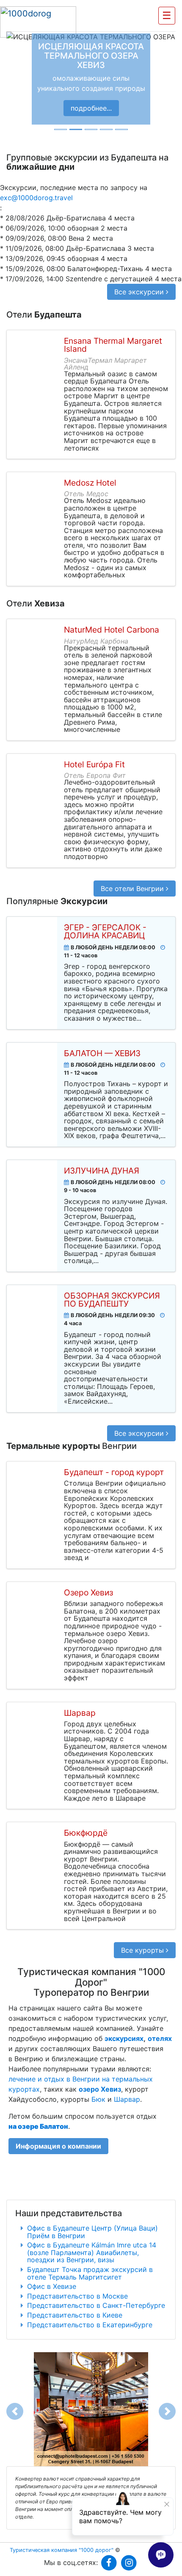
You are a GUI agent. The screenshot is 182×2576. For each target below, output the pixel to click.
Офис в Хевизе (52, 2286)
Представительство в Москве (77, 2296)
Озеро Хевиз (88, 1593)
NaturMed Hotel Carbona (112, 630)
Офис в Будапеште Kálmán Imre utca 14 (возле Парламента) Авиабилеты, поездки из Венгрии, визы (92, 2252)
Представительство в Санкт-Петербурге (96, 2305)
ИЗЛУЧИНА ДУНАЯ (102, 1171)
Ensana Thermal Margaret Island (113, 345)
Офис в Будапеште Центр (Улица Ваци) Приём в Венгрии (92, 2232)
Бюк (98, 2099)
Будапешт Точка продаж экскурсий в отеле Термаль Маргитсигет (90, 2273)
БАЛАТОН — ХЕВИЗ (102, 1053)
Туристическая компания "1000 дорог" (62, 2550)
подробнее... (91, 108)
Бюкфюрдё (86, 1833)
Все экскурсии (140, 292)
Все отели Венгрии (133, 889)
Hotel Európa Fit (94, 765)
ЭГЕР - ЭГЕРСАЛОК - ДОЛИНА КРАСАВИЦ (105, 932)
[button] (12, 79)
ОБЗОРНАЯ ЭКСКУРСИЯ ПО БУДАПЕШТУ (112, 1300)
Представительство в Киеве (75, 2315)
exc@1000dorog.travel (36, 198)
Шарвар (80, 1713)
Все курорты (143, 1950)
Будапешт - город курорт (114, 1472)
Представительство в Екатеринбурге (90, 2325)
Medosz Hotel (90, 483)
